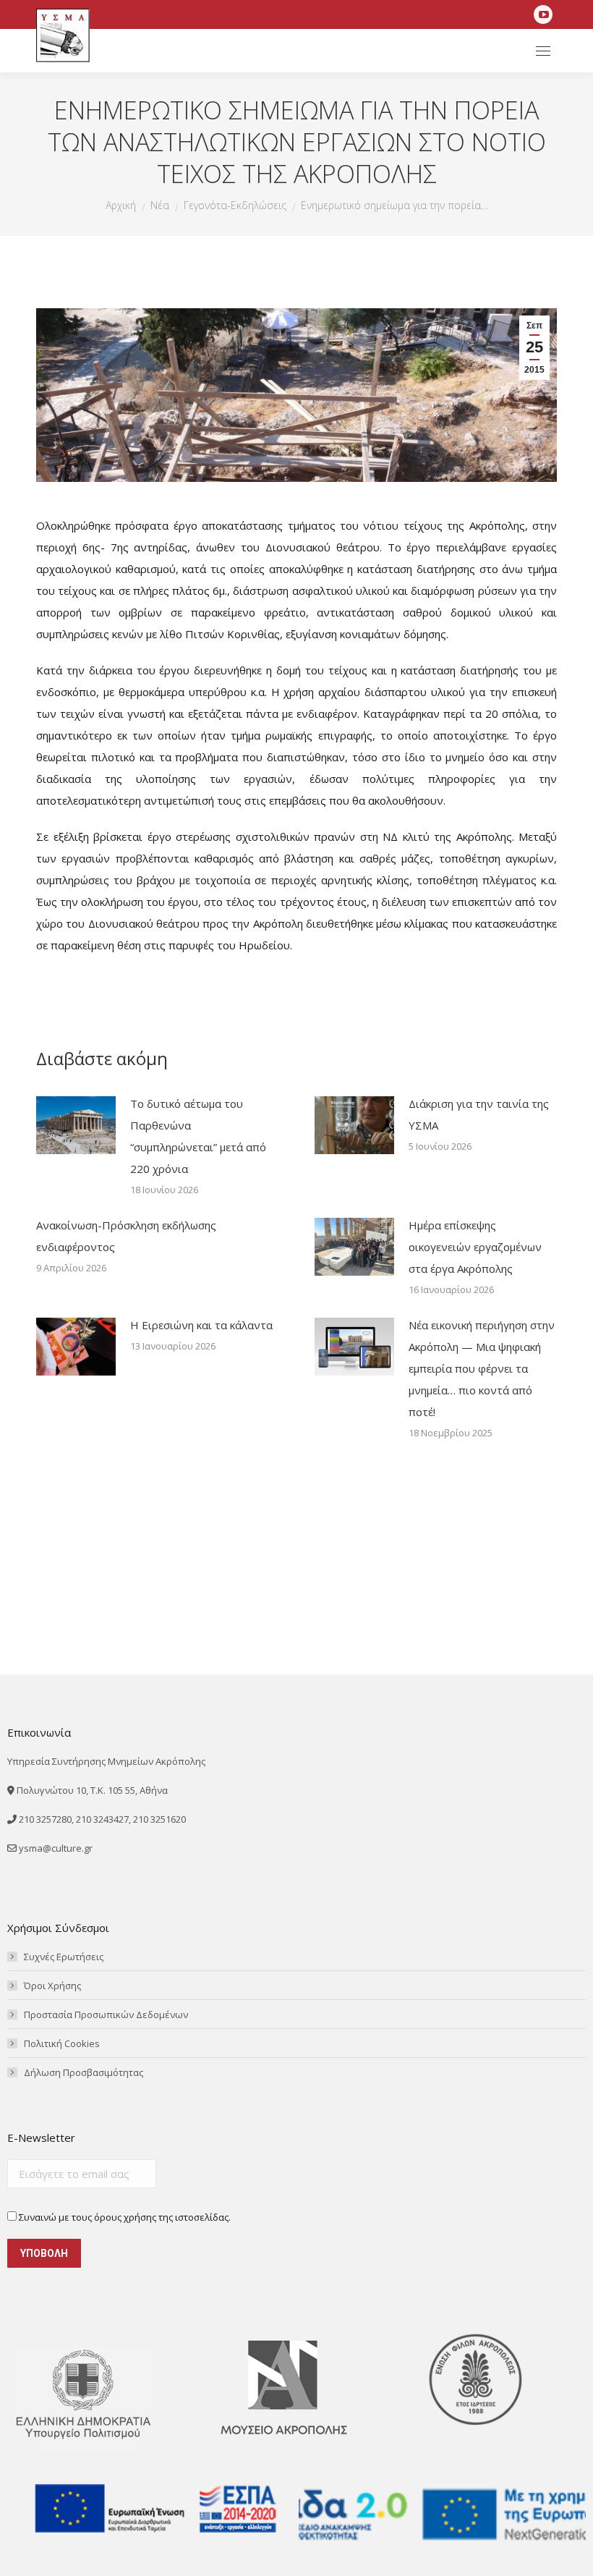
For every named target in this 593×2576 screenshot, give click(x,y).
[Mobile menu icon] (543, 51)
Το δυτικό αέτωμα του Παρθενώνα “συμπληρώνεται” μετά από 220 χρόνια (198, 1136)
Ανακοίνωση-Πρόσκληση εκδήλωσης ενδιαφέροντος (126, 1236)
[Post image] (76, 1125)
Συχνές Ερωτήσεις (64, 1957)
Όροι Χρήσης (52, 1986)
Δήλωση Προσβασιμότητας (84, 2072)
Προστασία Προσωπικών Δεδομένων (106, 2014)
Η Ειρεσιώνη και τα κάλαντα (201, 1325)
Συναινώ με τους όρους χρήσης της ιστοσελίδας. (124, 2217)
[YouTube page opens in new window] (543, 14)
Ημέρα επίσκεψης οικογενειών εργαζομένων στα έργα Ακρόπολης (475, 1247)
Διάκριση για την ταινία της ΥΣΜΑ (479, 1114)
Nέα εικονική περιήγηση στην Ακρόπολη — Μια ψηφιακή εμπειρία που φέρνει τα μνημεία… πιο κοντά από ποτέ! (482, 1368)
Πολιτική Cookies (62, 2043)
